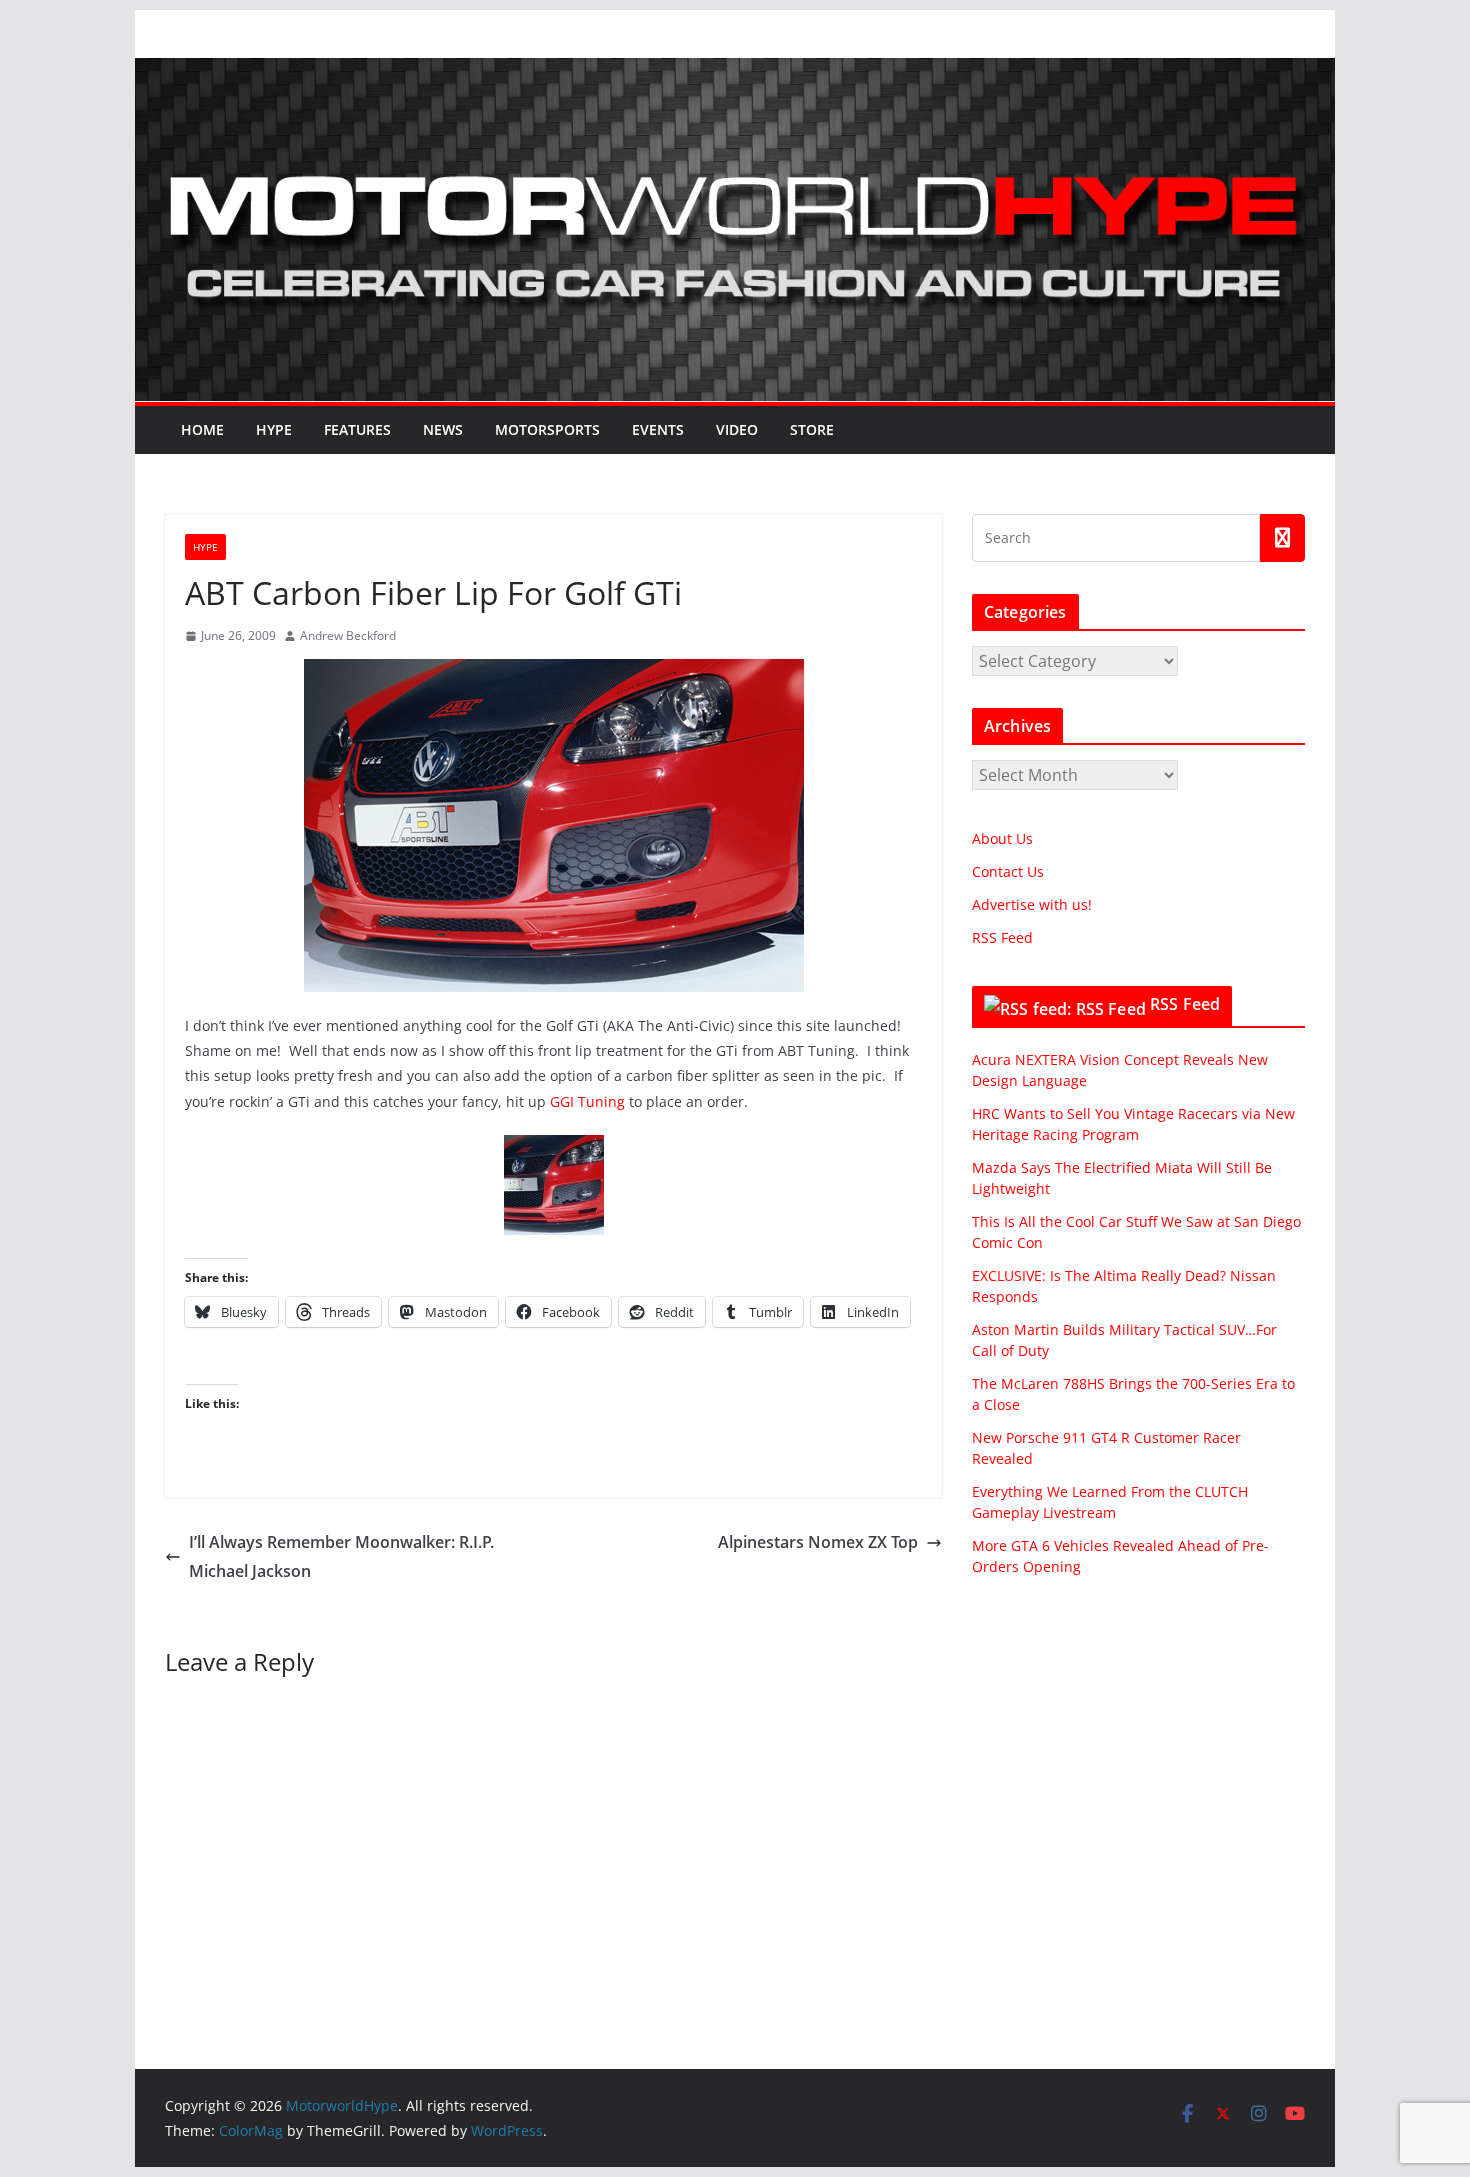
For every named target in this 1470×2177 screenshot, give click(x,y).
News (443, 429)
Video (737, 429)
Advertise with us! (1032, 904)
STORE (812, 429)
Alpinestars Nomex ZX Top (818, 1542)
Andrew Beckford (348, 635)
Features (357, 429)
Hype (274, 429)
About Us (1002, 838)
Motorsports (547, 429)
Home (202, 429)
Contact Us (1008, 871)
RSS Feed (1002, 937)
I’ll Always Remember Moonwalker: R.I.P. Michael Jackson (341, 1556)
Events (658, 429)
